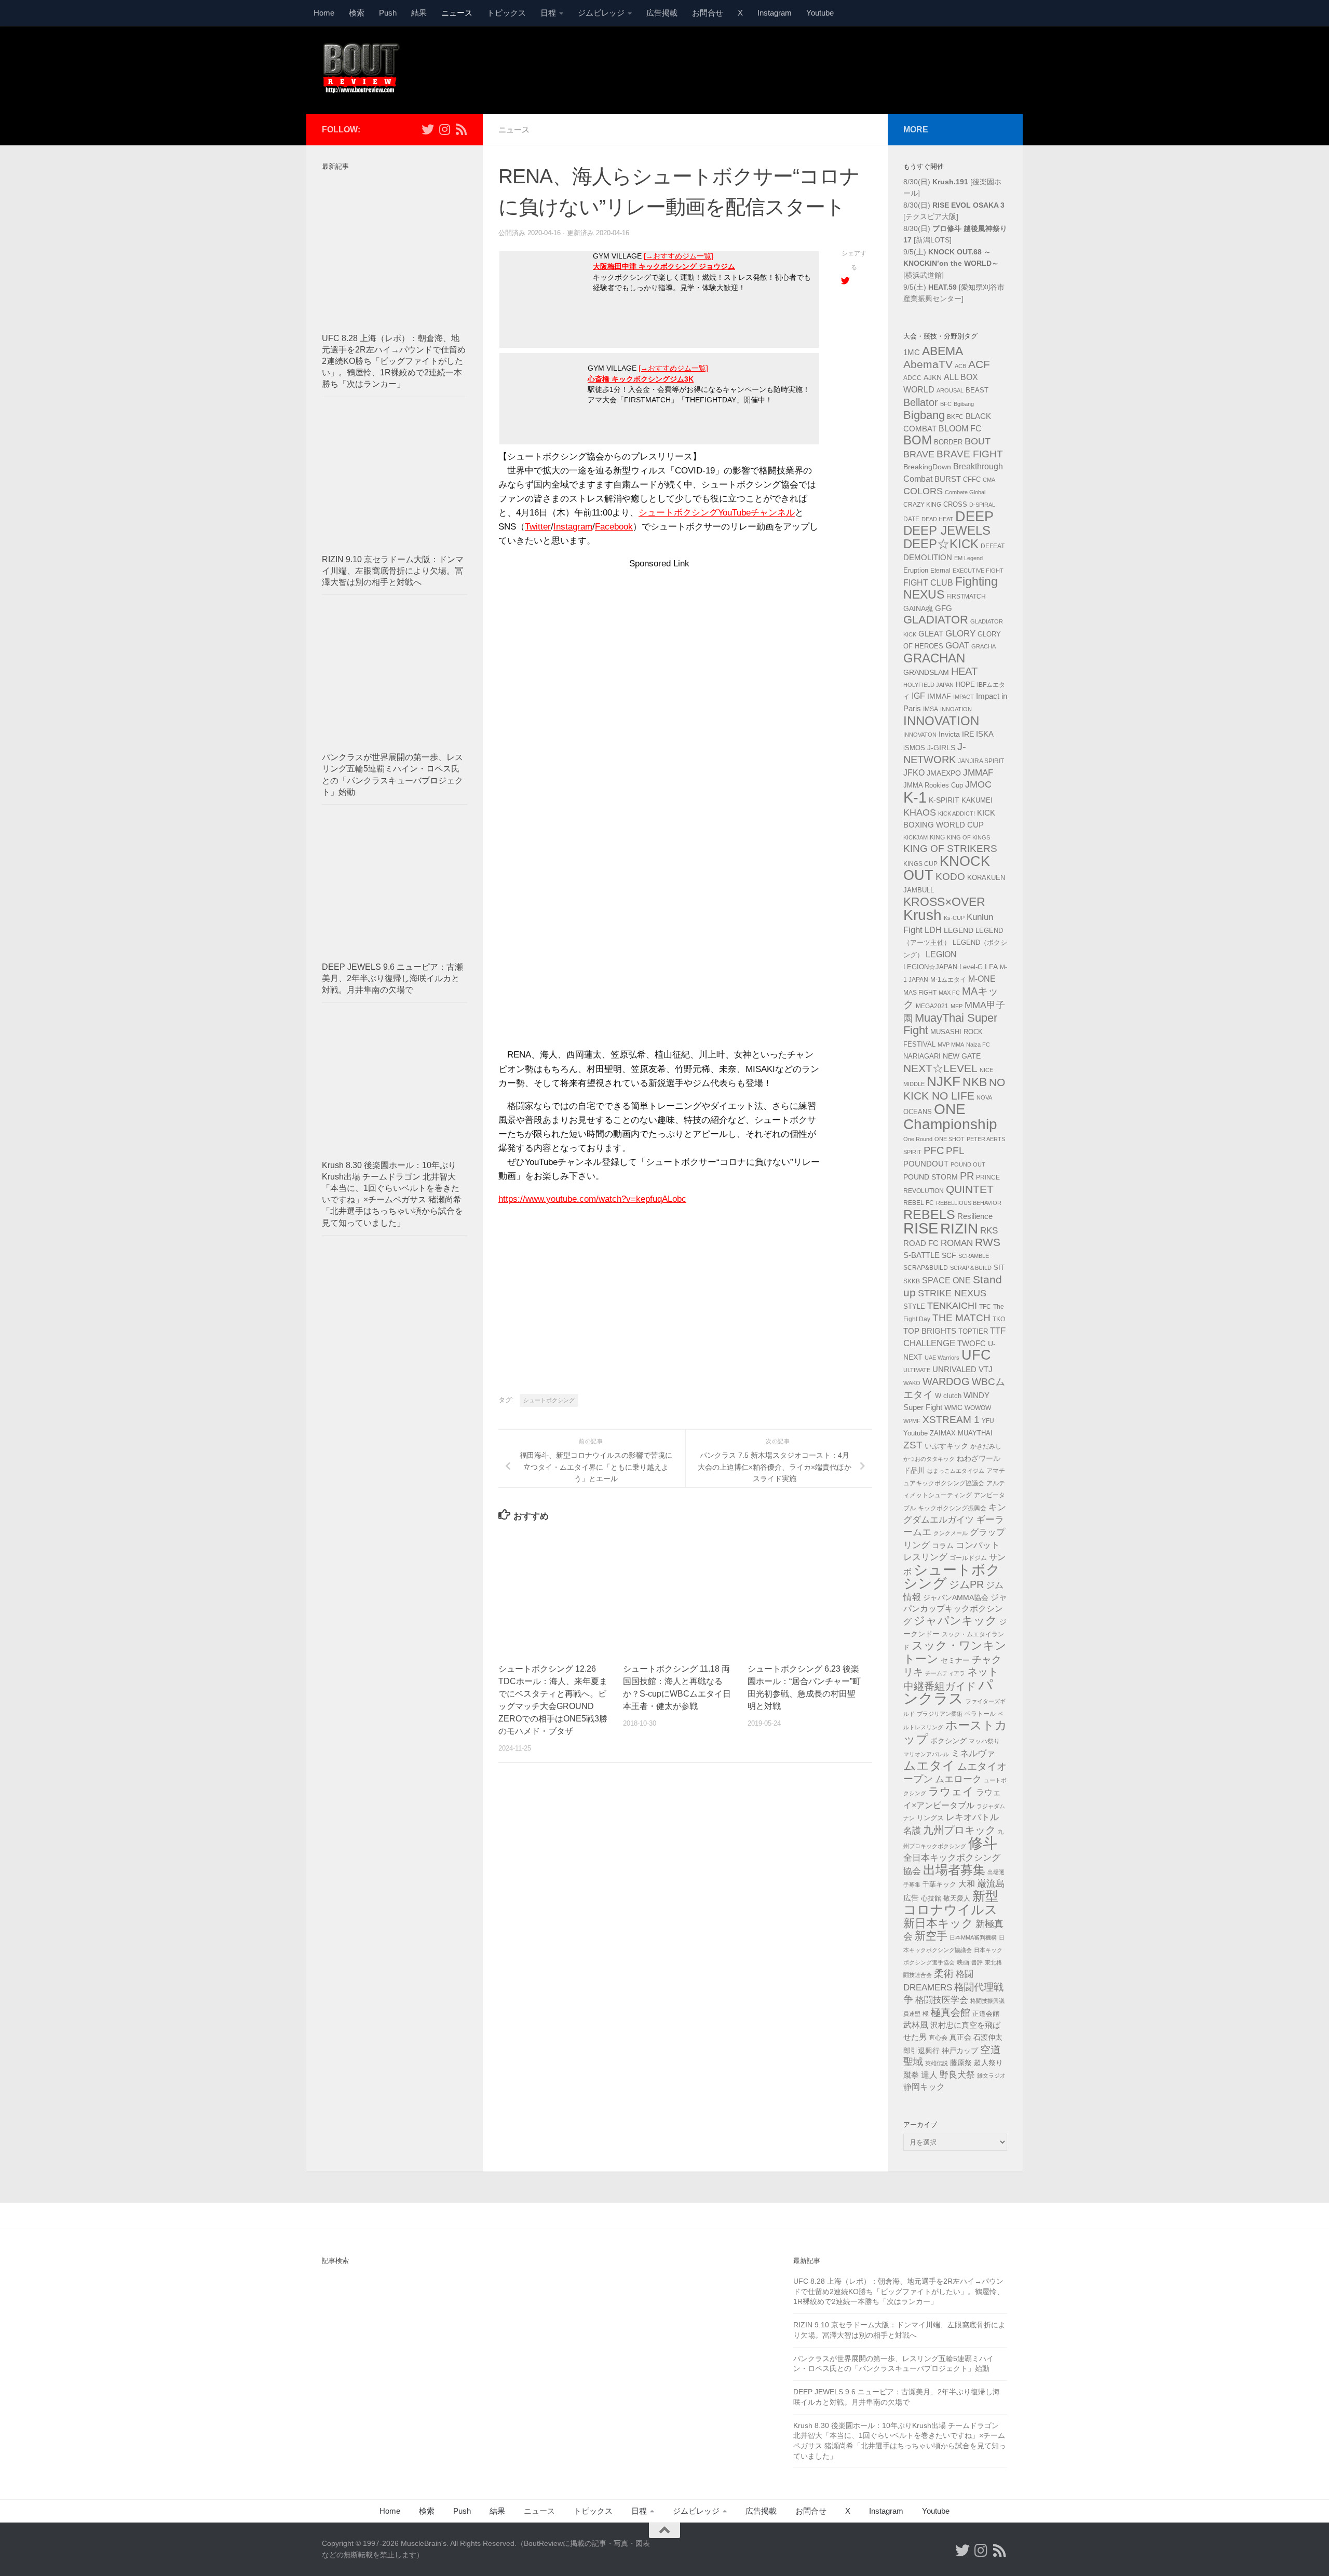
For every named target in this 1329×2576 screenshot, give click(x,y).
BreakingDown (927, 467)
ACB (960, 366)
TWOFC (972, 1344)
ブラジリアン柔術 (940, 1714)
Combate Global (965, 492)
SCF (949, 1255)
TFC (985, 1307)
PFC (934, 1150)
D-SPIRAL (982, 505)
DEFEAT (993, 546)
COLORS (923, 491)
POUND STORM (931, 1177)
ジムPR (966, 1584)
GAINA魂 (918, 608)
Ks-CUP (954, 918)
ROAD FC (921, 1243)
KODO (950, 877)
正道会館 (986, 2014)
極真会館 (951, 2012)
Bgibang (964, 404)
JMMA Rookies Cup (933, 785)
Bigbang (924, 415)
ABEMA (942, 351)
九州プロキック (959, 1830)
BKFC (955, 417)
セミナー (955, 1660)
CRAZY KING (922, 505)
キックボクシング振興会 (952, 1508)
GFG (944, 608)
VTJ (986, 1369)
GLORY (960, 633)
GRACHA (984, 646)
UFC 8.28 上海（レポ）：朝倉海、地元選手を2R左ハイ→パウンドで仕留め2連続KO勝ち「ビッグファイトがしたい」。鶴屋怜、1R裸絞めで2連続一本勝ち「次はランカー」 (394, 361)
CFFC (972, 480)
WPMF (912, 1421)
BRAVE (919, 454)
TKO (999, 1319)
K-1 (915, 797)
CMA (989, 480)
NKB (975, 1082)
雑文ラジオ (991, 2076)
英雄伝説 (937, 2063)
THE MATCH (961, 1318)
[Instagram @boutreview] (444, 129)
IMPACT (964, 697)
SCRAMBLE (974, 1256)
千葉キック (939, 1884)
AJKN (933, 377)
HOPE (965, 685)
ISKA (985, 734)
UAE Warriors (942, 1358)
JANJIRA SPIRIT (981, 761)
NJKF (944, 1081)
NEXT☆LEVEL (940, 1068)
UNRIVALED (954, 1369)
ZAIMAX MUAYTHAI (961, 1433)
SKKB (912, 1281)
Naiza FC (978, 1045)
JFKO (914, 773)
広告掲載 (662, 13)
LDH (933, 930)
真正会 (960, 2037)
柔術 (944, 1974)
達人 (929, 2075)
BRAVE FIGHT (970, 454)
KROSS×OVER (944, 902)
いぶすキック (946, 1446)
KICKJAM (916, 837)
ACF (979, 364)
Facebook (614, 527)
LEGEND (959, 930)
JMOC (978, 784)
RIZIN (959, 1229)
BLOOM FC (960, 429)
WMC (953, 1407)
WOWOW (978, 1408)
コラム (943, 1545)
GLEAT (931, 634)
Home (324, 13)
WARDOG (946, 1381)
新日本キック (938, 1923)
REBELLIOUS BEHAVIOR (969, 1203)
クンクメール (951, 1533)
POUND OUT (968, 1164)
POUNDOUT (926, 1164)
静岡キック (924, 2087)
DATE (911, 519)
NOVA (984, 1097)
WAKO (912, 1383)
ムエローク (958, 1779)
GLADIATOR (936, 620)
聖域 (913, 2062)
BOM (918, 440)
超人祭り (988, 2063)
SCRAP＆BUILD (971, 1268)
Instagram (775, 13)
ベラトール (980, 1714)
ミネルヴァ (973, 1753)
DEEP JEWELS (947, 530)
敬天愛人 (957, 1899)
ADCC (912, 378)
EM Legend (968, 558)
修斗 (983, 1843)
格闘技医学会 (942, 2000)
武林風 (916, 2025)
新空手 (931, 1936)
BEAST (977, 390)
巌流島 (991, 1883)
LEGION (941, 954)
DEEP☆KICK (941, 544)
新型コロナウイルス (951, 1903)
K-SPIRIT (944, 800)
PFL (955, 1151)
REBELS (929, 1215)
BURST (948, 479)
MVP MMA (951, 1045)
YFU (988, 1421)
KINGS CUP (920, 864)
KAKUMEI (977, 801)
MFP (957, 1006)
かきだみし (986, 1446)
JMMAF (978, 773)
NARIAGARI (922, 1056)
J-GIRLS (941, 748)
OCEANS (918, 1112)
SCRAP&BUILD (926, 1268)
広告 (911, 1898)
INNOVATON (920, 735)
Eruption (916, 571)
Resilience (975, 1216)
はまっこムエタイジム (956, 1471)
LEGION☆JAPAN (930, 967)
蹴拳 (911, 2075)
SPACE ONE (946, 1280)
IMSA (931, 709)
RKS (989, 1231)
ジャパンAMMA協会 (956, 1597)
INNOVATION (941, 721)
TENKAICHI (952, 1306)
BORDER (948, 442)
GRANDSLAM (926, 672)
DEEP (974, 517)
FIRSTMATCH (966, 596)
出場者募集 (954, 1870)
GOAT (957, 646)
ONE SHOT (950, 1139)
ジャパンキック (955, 1621)
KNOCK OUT (947, 868)
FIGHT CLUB (928, 583)
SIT (999, 1267)
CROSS (955, 505)
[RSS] (461, 129)
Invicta (949, 734)
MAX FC (949, 993)
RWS (988, 1242)
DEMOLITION (928, 558)
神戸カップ (960, 2051)
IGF (918, 696)
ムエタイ (929, 1765)
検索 (357, 13)
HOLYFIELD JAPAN (928, 685)
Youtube (820, 13)
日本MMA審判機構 (973, 1937)
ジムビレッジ (601, 13)
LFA (991, 967)
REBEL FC (919, 1203)
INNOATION (956, 709)
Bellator (921, 402)
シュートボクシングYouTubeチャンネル (717, 513)
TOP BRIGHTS (930, 1331)
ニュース (457, 13)
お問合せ (708, 13)
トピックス (506, 13)
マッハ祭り (984, 1741)
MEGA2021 (932, 1006)
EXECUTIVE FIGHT (978, 571)
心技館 (931, 1899)
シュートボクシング (549, 1400)
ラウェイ (951, 1792)
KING (937, 837)
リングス (930, 1818)
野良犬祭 (957, 2075)
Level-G (971, 967)
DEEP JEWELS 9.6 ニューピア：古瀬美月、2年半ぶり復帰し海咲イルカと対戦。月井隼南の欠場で (392, 978)
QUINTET (970, 1189)
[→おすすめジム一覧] (679, 256)
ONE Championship (950, 1116)
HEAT (964, 671)
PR (967, 1176)
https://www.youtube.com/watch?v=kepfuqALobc (592, 1199)
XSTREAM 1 (951, 1420)
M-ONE (982, 979)
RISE (921, 1228)
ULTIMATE (917, 1370)
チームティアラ (945, 1673)
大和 (967, 1884)
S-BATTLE (921, 1255)
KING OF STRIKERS (950, 849)
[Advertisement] (818, 69)
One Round (918, 1139)
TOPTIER (973, 1331)
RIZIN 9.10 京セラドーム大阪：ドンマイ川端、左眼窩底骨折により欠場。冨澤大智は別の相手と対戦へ (393, 571)
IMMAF (939, 696)
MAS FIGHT (920, 993)
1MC (912, 352)
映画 (963, 1962)
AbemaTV (928, 364)
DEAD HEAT (937, 519)
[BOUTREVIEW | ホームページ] (361, 67)
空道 (991, 2050)
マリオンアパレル (926, 1754)
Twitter (538, 527)
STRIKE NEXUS (952, 1293)
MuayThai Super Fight (950, 1024)
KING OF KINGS (968, 837)
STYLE (914, 1306)
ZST (913, 1445)
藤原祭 (961, 2063)
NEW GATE (962, 1056)
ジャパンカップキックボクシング (955, 1609)
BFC (946, 404)
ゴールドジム (968, 1558)
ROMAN (957, 1243)
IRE (968, 734)
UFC (976, 1355)
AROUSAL (950, 390)
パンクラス (948, 1692)
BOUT (978, 441)
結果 (419, 13)
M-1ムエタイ (948, 980)
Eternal (940, 571)
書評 (977, 1962)
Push (388, 13)
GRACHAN (934, 658)
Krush (923, 915)
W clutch (948, 1396)
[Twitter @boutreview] (428, 129)
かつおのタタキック (929, 1459)
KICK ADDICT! (957, 814)
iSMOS (914, 748)
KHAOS (920, 812)
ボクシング (948, 1741)
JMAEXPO (944, 773)
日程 (548, 13)
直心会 (938, 2038)
